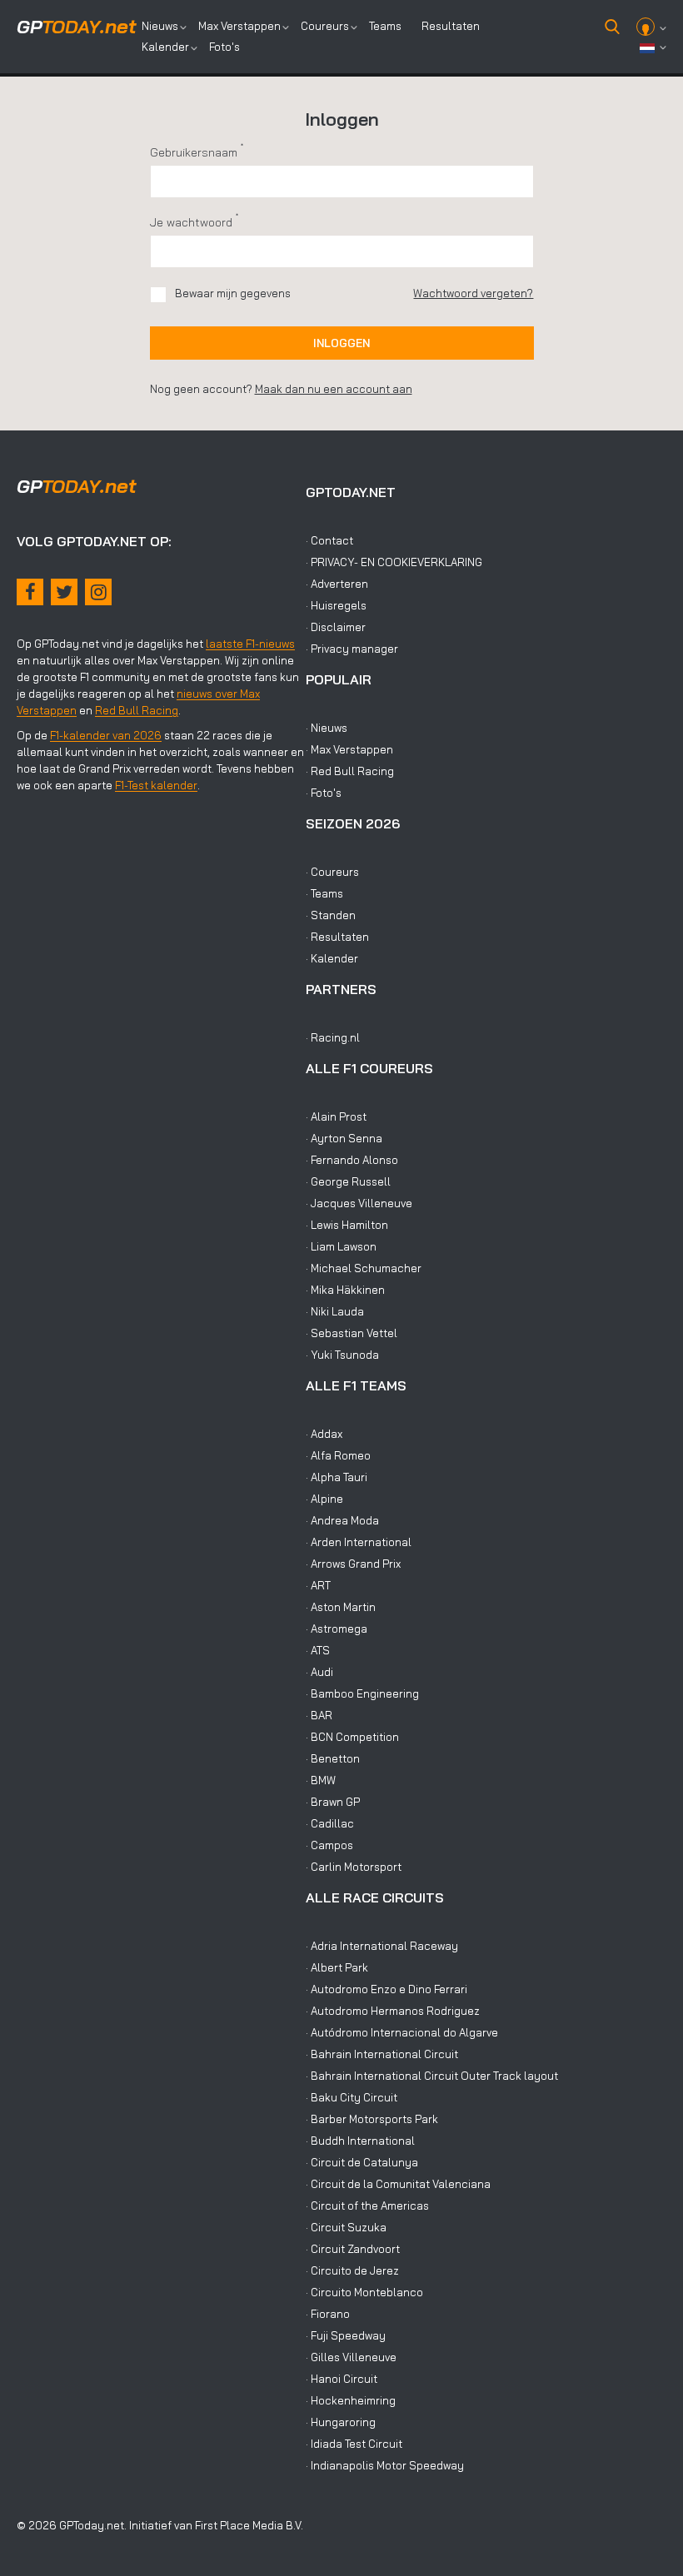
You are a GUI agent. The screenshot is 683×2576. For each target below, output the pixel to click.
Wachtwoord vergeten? (473, 293)
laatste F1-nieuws (250, 644)
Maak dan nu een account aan (334, 389)
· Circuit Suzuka (346, 2227)
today (77, 27)
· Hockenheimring (351, 2400)
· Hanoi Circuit (341, 2379)
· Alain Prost (336, 1116)
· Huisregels (336, 605)
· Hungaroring (341, 2422)
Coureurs (325, 26)
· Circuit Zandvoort (353, 2249)
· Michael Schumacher (364, 1268)
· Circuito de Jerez (352, 2270)
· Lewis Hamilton (347, 1225)
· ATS (318, 1650)
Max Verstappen (239, 26)
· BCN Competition (352, 1737)
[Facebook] (30, 592)
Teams (385, 26)
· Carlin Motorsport (354, 1867)
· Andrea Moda (342, 1520)
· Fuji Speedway (346, 2335)
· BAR (319, 1715)
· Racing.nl (333, 1037)
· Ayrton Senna (344, 1138)
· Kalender (332, 958)
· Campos (329, 1845)
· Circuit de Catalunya (362, 2162)
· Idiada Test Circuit (354, 2444)
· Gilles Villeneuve (351, 2357)
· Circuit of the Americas (367, 2206)
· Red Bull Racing (350, 771)
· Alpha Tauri (337, 1477)
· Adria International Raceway (382, 1946)
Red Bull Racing (137, 710)
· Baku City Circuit (351, 2097)
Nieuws (160, 26)
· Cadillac (330, 1823)
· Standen (331, 915)
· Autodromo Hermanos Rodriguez (393, 2011)
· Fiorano (328, 2314)
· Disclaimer (336, 627)
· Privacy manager (352, 649)
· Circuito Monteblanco (364, 2292)
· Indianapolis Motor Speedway (385, 2465)
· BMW (321, 1780)
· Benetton (333, 1758)
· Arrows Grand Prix (353, 1564)
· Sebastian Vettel (351, 1333)
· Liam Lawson (341, 1246)
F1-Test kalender (156, 785)
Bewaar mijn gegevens (233, 293)
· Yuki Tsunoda (342, 1355)
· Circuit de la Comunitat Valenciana (398, 2184)
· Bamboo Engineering (362, 1693)
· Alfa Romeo (338, 1455)
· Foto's (324, 793)
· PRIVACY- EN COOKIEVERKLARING (394, 562)
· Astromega (337, 1629)
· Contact (329, 540)
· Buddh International (360, 2141)
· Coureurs (332, 872)
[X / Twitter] (64, 592)
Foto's (224, 47)
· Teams (324, 893)
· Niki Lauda (335, 1311)
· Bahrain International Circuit (382, 2054)
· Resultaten (337, 937)
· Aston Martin (341, 1607)
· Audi (319, 1672)
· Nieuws (327, 728)
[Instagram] (98, 592)
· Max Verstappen (349, 749)
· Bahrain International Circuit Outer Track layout (432, 2076)
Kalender (165, 47)
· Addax (324, 1434)
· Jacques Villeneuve (359, 1203)
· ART (318, 1585)
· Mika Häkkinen (345, 1290)
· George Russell (348, 1181)
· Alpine (324, 1499)
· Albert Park (337, 1967)
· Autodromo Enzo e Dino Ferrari (386, 1989)
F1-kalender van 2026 (106, 735)
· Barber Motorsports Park (372, 2119)
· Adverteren (337, 584)
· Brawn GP (333, 1802)
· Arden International (359, 1542)
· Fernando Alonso (352, 1160)
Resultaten (451, 26)
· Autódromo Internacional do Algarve (402, 2032)
